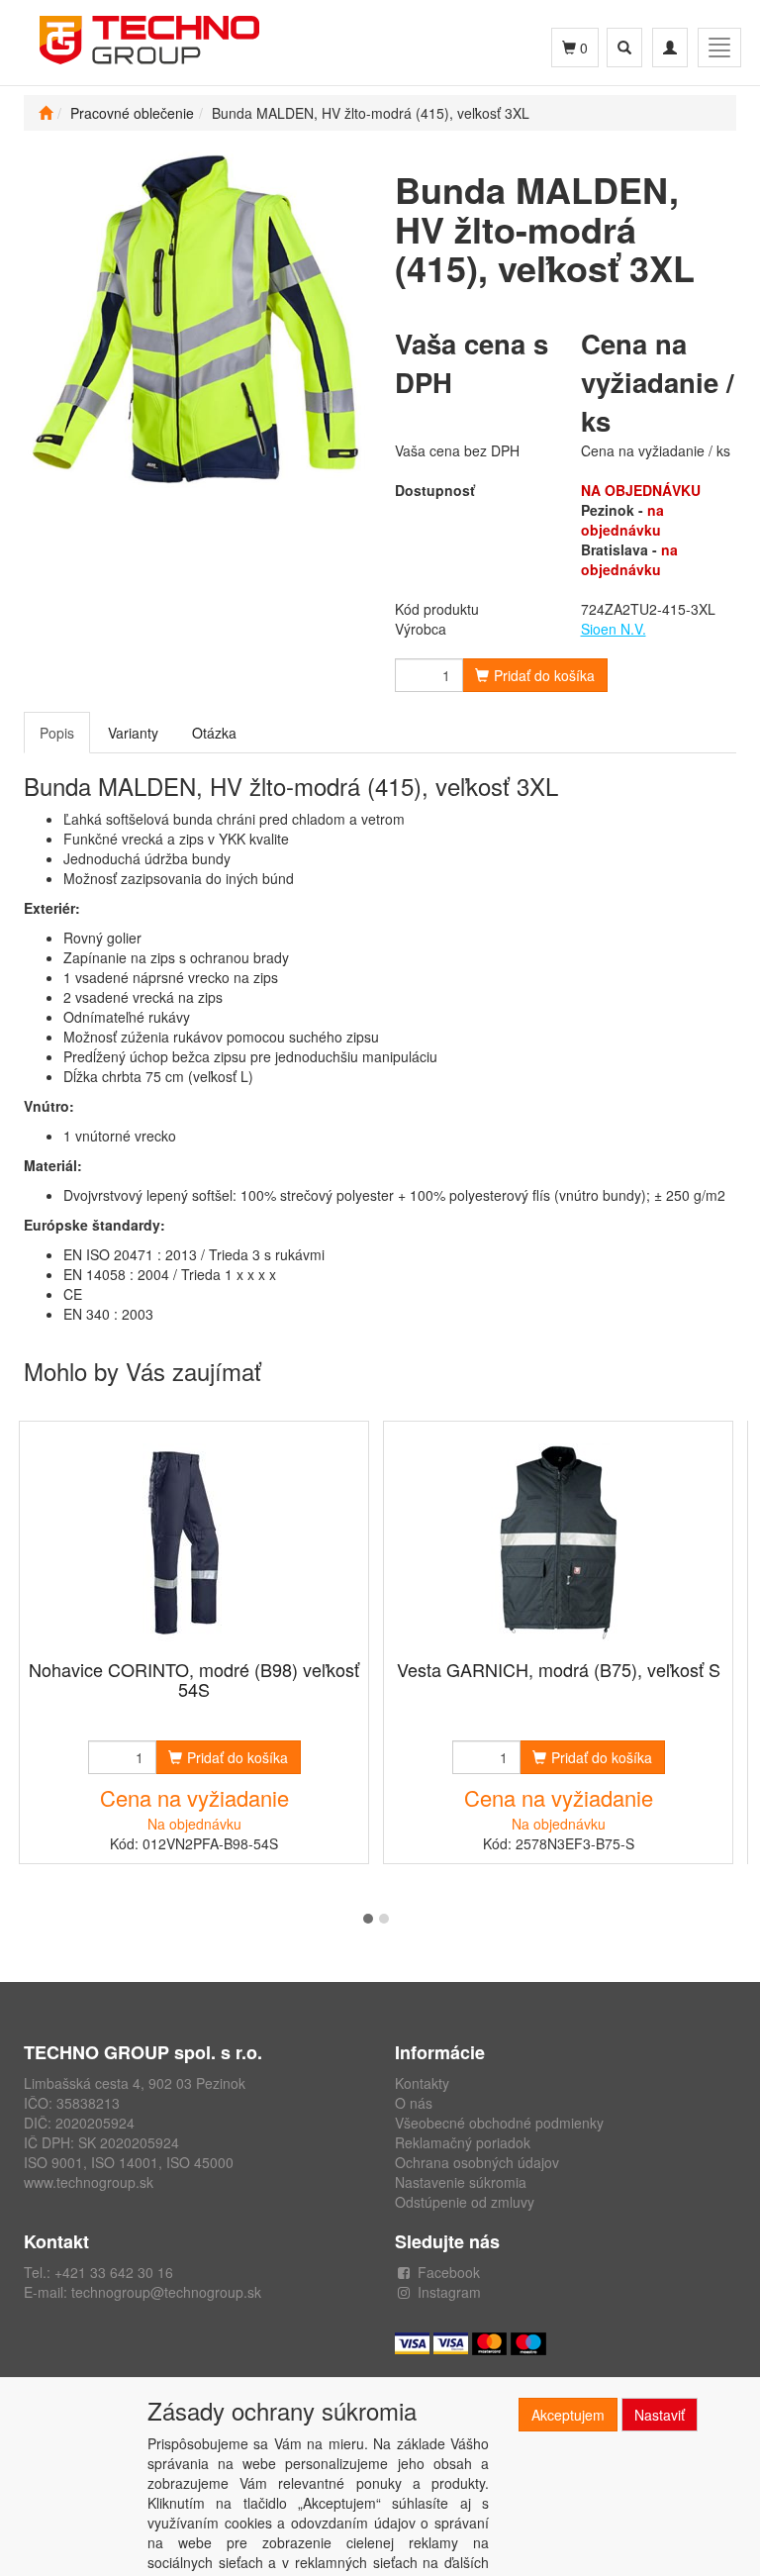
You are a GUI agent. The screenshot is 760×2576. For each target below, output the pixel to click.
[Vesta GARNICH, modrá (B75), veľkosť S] (558, 1542)
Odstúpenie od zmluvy (465, 2202)
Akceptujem (568, 2415)
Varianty (133, 733)
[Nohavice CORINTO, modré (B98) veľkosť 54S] (194, 1542)
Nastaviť (660, 2415)
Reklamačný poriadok (463, 2142)
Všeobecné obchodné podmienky (499, 2123)
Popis (57, 733)
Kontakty (422, 2083)
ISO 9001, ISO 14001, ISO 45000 (129, 2162)
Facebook (449, 2272)
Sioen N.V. (614, 629)
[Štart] (46, 113)
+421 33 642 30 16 (114, 2272)
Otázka (214, 733)
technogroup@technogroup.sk (166, 2292)
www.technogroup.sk (89, 2182)
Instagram (449, 2292)
